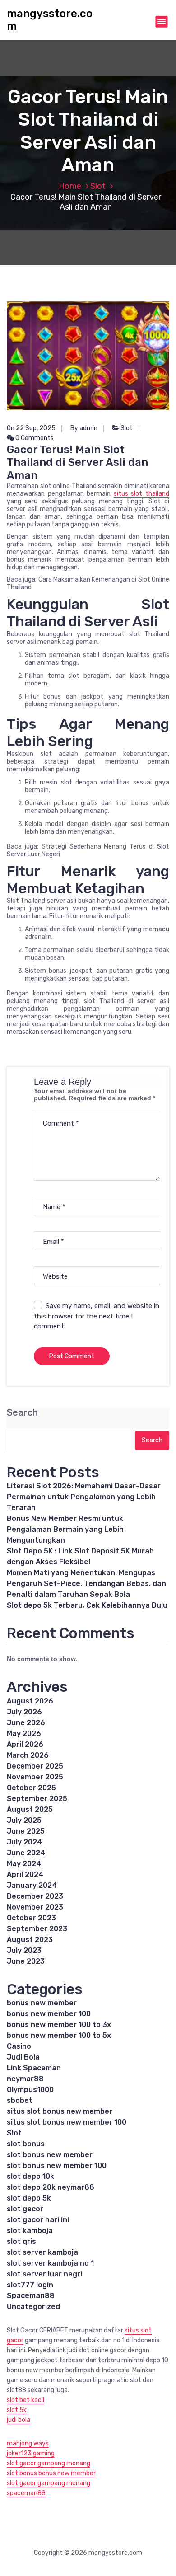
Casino (19, 2046)
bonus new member (42, 2003)
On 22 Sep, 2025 (31, 428)
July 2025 (24, 1820)
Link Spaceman (34, 2068)
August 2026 (30, 1701)
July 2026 (24, 1712)
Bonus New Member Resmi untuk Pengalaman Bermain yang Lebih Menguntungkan (65, 1529)
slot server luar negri (44, 2274)
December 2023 (35, 1896)
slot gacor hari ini (38, 2220)
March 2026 (28, 1755)
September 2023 (37, 1929)
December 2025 (35, 1766)
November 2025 (35, 1777)
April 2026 (25, 1744)
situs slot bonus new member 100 (67, 2122)
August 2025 (30, 1809)
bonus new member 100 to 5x (59, 2035)
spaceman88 (26, 2493)
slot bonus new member (50, 2155)
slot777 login (30, 2285)
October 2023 (31, 1918)
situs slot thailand (141, 494)
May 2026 (24, 1734)
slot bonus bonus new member (51, 2473)
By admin (84, 428)
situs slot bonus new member (60, 2111)
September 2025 (37, 1799)
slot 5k (17, 2410)
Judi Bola (23, 2057)
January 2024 (32, 1885)
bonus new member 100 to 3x (59, 2025)
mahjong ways (28, 2443)
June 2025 (26, 1831)
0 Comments (34, 438)
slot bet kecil (25, 2400)
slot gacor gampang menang (49, 2463)
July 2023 (24, 1950)
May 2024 (24, 1864)
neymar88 (25, 2079)
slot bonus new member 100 (57, 2165)
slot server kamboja (42, 2252)
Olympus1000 (30, 2090)
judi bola (19, 2420)
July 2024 (24, 1842)
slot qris (21, 2241)
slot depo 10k (30, 2176)
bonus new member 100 (49, 2014)
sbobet (20, 2100)
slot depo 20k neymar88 (51, 2187)
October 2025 (31, 1788)
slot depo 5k (29, 2198)
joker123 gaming (31, 2453)
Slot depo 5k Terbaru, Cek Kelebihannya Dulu (87, 1605)
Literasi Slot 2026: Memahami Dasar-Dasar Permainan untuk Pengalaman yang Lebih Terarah (84, 1497)
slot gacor (25, 2209)
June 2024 (26, 1853)
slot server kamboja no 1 (50, 2263)
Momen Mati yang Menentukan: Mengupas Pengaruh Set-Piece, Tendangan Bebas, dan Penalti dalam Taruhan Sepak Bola (86, 1584)
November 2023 (35, 1907)
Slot (98, 186)
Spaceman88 (31, 2296)
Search (22, 1413)
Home (70, 186)
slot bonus (26, 2144)
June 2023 (26, 1961)
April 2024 (25, 1875)
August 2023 (30, 1940)
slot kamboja (30, 2231)
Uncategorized (33, 2306)
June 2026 (26, 1723)
